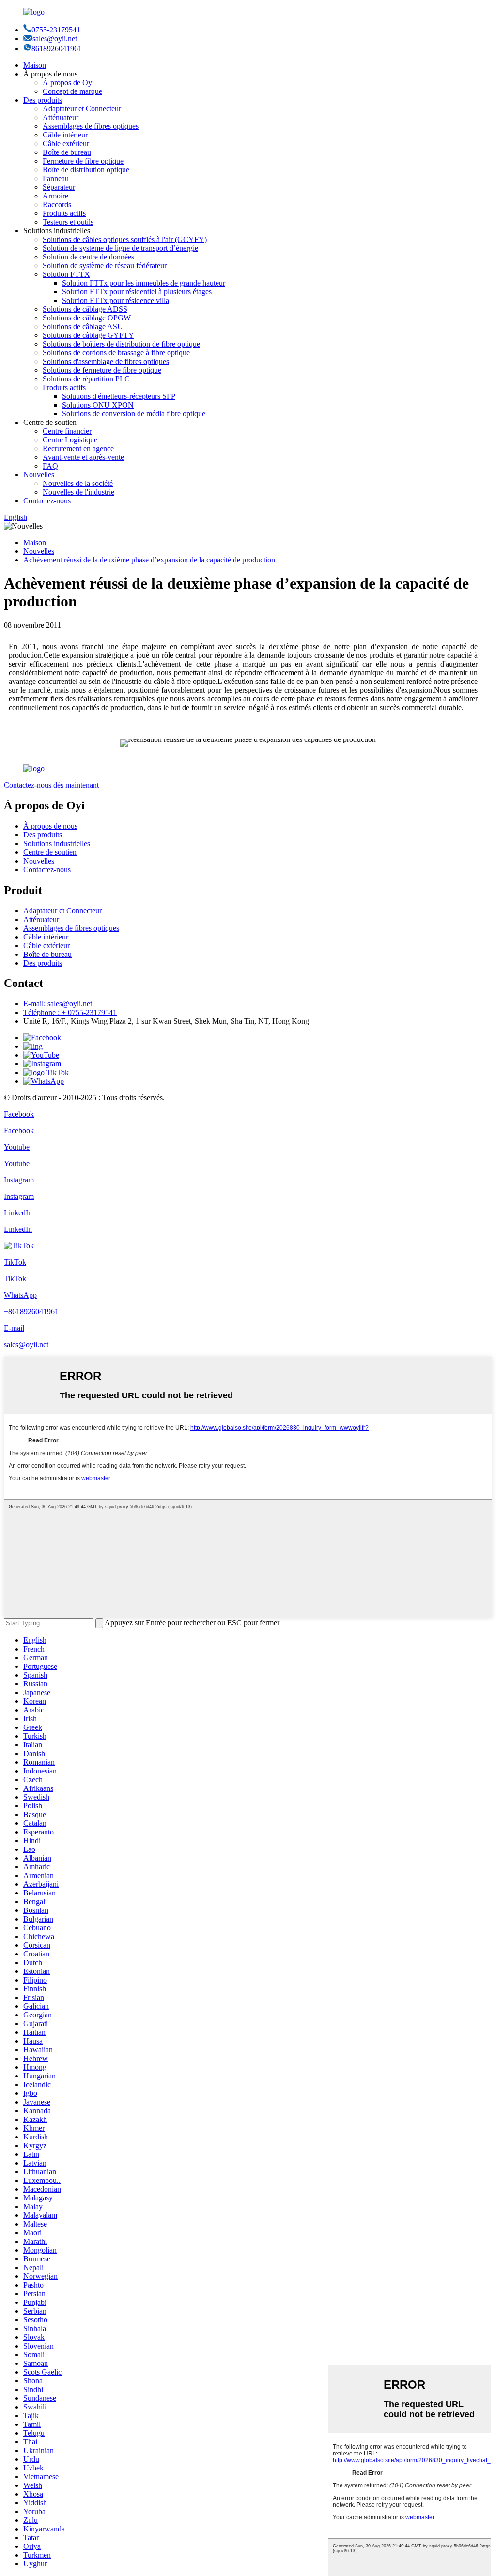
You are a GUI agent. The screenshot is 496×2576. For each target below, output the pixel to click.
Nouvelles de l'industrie (78, 492)
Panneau (56, 178)
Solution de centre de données (88, 257)
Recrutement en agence (78, 448)
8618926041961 (57, 49)
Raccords (57, 205)
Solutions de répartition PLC (86, 379)
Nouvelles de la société (78, 483)
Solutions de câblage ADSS (85, 309)
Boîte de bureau (67, 152)
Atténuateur (61, 117)
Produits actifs (64, 213)
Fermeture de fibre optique (83, 161)
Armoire (55, 196)
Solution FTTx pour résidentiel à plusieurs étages (137, 292)
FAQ (50, 466)
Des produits (43, 100)
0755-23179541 (56, 30)
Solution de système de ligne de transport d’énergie (120, 248)
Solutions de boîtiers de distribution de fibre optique (121, 344)
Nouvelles (39, 475)
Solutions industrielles (57, 843)
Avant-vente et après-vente (83, 457)
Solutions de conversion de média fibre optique (134, 414)
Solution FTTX (66, 274)
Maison (35, 65)
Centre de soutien (50, 852)
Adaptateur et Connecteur (82, 109)
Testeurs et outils (68, 222)
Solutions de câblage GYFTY (88, 335)
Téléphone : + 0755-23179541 (70, 1012)
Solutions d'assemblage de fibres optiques (106, 361)
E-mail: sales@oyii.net (58, 1004)
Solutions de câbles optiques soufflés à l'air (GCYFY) (125, 239)
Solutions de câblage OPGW (87, 318)
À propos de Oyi (68, 83)
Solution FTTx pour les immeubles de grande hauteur (144, 283)
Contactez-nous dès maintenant (51, 785)
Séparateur (59, 187)
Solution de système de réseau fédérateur (105, 265)
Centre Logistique (70, 440)
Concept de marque (72, 91)
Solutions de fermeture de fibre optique (102, 370)
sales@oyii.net (55, 38)
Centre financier (67, 431)
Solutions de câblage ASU (83, 326)
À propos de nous (50, 826)
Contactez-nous (47, 501)
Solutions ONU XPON (98, 405)
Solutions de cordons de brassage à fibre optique (116, 353)
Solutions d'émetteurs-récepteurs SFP (119, 396)
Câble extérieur (66, 144)
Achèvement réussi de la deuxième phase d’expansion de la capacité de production (149, 560)
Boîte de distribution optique (86, 170)
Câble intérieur (65, 135)
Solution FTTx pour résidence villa (116, 300)
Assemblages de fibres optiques (91, 126)
